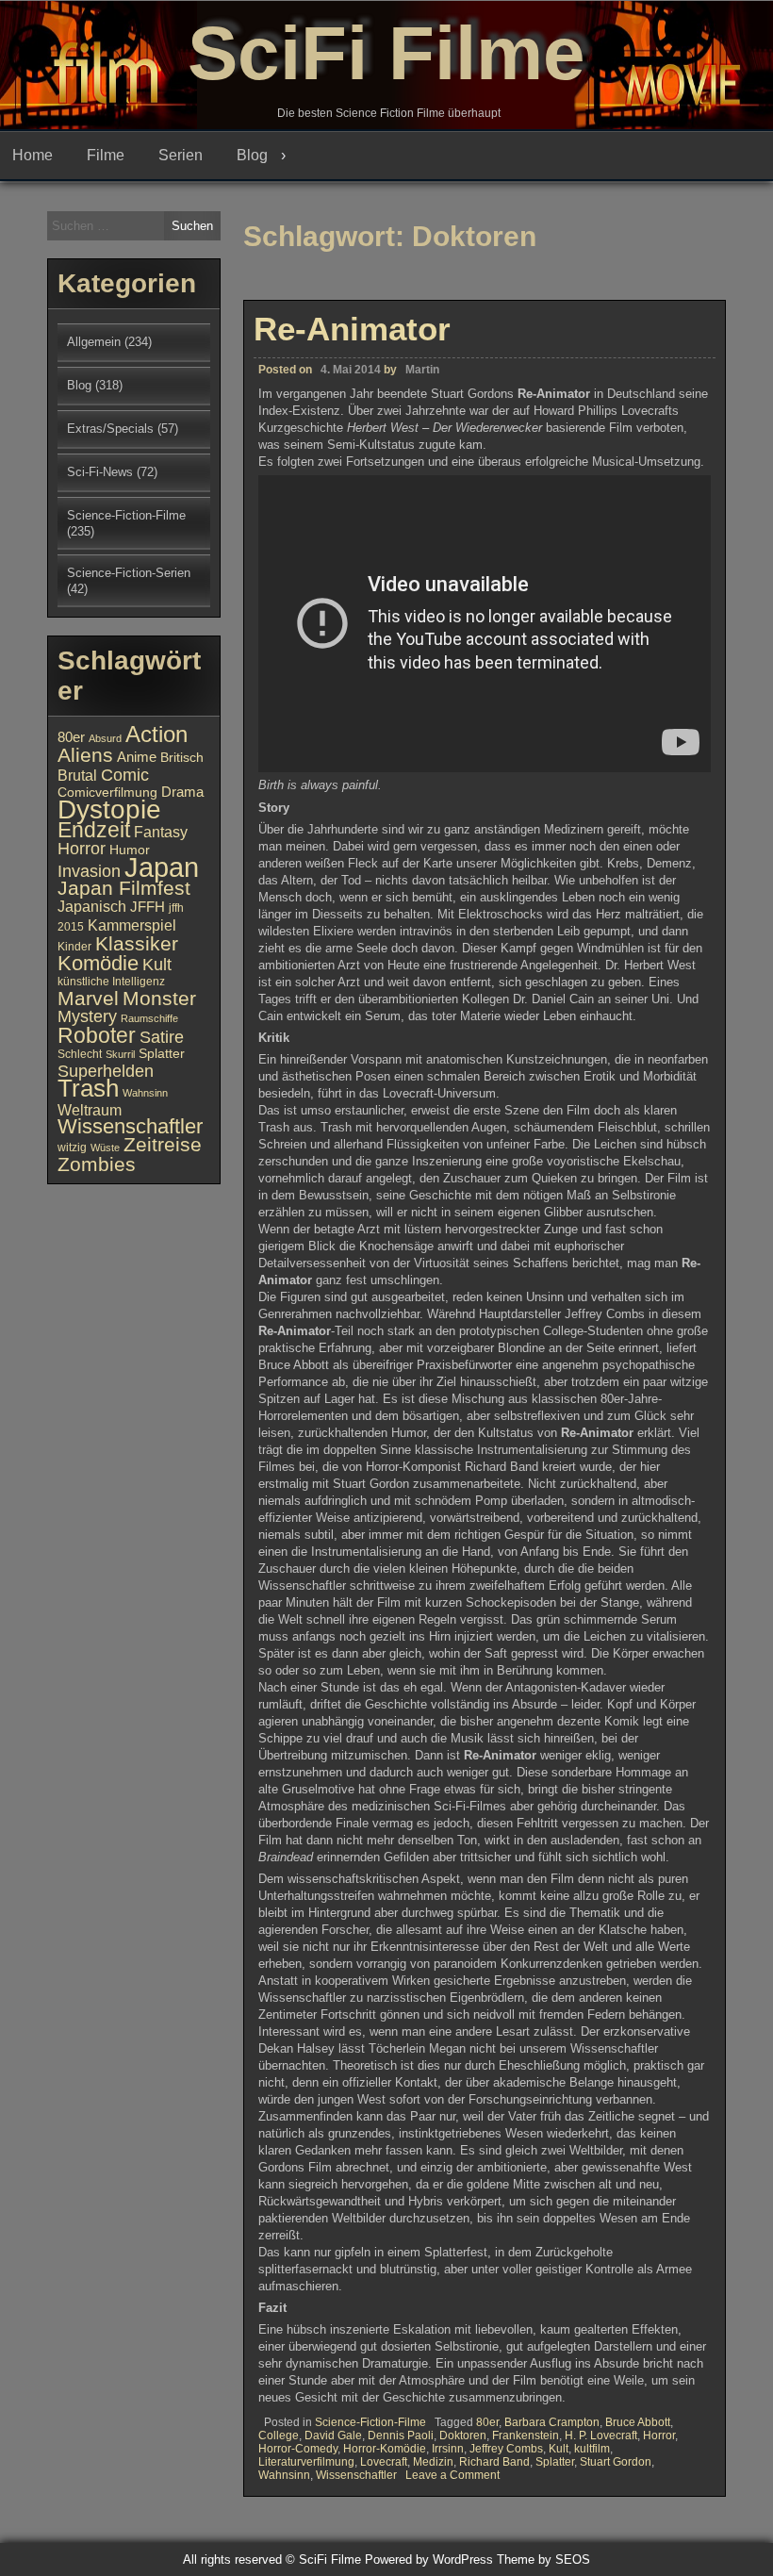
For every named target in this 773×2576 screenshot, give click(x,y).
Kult (559, 2449)
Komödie (98, 963)
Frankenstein (526, 2436)
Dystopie (109, 809)
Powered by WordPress (429, 2559)
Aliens (85, 755)
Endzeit (94, 830)
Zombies (97, 1164)
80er (487, 2422)
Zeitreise (163, 1145)
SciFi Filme (386, 53)
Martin (422, 370)
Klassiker (137, 943)
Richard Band (494, 2462)
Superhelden (106, 1071)
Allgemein (94, 342)
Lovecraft (384, 2462)
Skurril (120, 1054)
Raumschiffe (149, 1018)
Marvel (88, 999)
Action (156, 735)
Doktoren (463, 2436)
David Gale (333, 2436)
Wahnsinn (284, 2475)
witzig (72, 1148)
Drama (182, 792)
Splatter (555, 2462)
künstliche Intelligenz (111, 982)
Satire (162, 1037)
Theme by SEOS (543, 2559)
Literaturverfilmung (306, 2462)
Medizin (433, 2462)
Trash (88, 1088)
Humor (130, 850)
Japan (162, 867)
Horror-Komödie (385, 2449)
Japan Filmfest (124, 888)
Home (33, 155)
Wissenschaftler (356, 2475)
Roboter (97, 1035)
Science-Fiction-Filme (370, 2422)
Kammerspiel (132, 925)
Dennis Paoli (401, 2436)
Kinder (74, 947)
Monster (159, 999)
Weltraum (90, 1110)
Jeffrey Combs (506, 2449)
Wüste (105, 1148)
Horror (659, 2436)
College (279, 2436)
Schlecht (80, 1054)
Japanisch (92, 906)
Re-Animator (352, 329)
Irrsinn (448, 2449)
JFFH (148, 907)
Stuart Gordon (616, 2462)
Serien (181, 155)
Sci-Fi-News (100, 472)
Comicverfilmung (107, 793)
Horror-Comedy (298, 2449)
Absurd (105, 738)
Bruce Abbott (638, 2422)
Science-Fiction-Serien (129, 573)
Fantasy (161, 832)
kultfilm (592, 2449)
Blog (252, 155)
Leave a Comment (452, 2475)
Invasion (89, 871)
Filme (106, 155)
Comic (125, 775)
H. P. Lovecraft (601, 2436)
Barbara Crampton (552, 2422)
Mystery (87, 1016)
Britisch (182, 758)
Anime (137, 757)
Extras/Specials (110, 429)
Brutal (77, 775)
